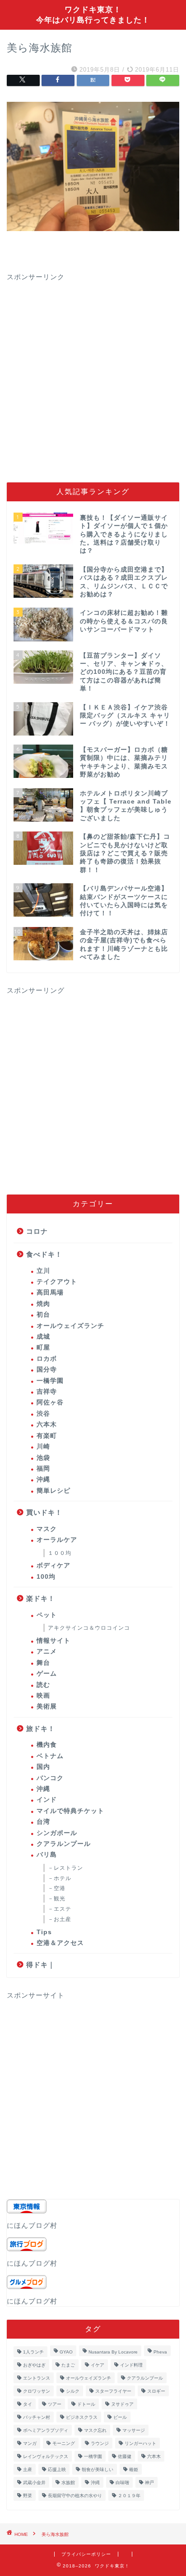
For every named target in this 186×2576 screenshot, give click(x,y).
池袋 (43, 1458)
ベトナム (50, 1756)
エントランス (37, 2378)
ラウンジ (100, 2443)
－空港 (57, 1888)
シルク (73, 2391)
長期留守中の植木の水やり (75, 2496)
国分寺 (47, 1370)
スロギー (156, 2391)
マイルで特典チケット (70, 1811)
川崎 (43, 1447)
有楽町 (47, 1436)
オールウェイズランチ (70, 1326)
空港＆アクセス (60, 1943)
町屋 (43, 1347)
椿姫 (134, 2469)
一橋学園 (50, 1381)
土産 (28, 2469)
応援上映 (57, 2469)
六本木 (47, 1424)
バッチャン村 (37, 2417)
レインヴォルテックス (46, 2456)
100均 (46, 1577)
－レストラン (65, 1868)
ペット (47, 1615)
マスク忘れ (95, 2430)
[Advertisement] (93, 375)
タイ (28, 2404)
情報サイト (53, 1641)
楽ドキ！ (41, 1598)
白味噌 (122, 2483)
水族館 (68, 2483)
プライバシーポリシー (86, 2554)
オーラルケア (57, 1540)
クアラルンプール (64, 1844)
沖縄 (43, 1479)
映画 (43, 1696)
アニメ (47, 1651)
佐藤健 (125, 2456)
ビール (120, 2417)
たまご (68, 2365)
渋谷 (43, 1414)
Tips (44, 1932)
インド (47, 1800)
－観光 (57, 1899)
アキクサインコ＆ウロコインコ (89, 1628)
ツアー (55, 2404)
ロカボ (47, 1359)
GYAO (66, 2352)
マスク (47, 1529)
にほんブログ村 (32, 2225)
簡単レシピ (53, 1491)
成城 (43, 1337)
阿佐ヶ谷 (50, 1402)
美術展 (47, 1706)
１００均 (60, 1553)
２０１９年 (129, 2496)
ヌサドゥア (122, 2404)
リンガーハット (140, 2443)
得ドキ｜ (41, 1965)
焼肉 (43, 1304)
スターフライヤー (113, 2391)
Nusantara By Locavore (113, 2352)
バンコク (50, 1778)
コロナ (37, 1231)
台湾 (43, 1822)
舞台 (43, 1663)
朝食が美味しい (98, 2469)
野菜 (28, 2496)
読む (43, 1685)
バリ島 (47, 1855)
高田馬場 (50, 1293)
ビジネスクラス (82, 2417)
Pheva (160, 2352)
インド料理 (131, 2365)
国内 (43, 1767)
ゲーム (47, 1674)
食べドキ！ (44, 1254)
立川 (43, 1271)
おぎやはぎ (34, 2365)
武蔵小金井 (34, 2483)
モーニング (64, 2443)
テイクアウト (57, 1282)
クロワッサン (37, 2391)
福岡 (43, 1469)
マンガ (30, 2443)
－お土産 (60, 1919)
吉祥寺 (47, 1392)
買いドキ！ (44, 1512)
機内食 (47, 1745)
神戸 (149, 2483)
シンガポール (57, 1833)
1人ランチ (33, 2352)
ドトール (86, 2404)
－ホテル (60, 1878)
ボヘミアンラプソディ (46, 2430)
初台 (43, 1315)
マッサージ (134, 2430)
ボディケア (53, 1565)
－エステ (60, 1909)
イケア (98, 2365)
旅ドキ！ (41, 1729)
